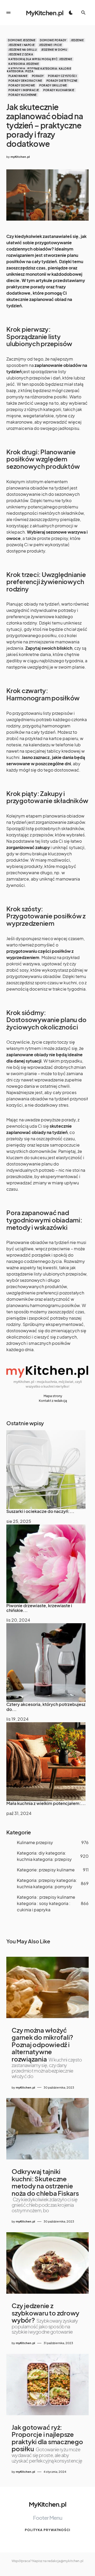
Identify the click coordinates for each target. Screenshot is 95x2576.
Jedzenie (77, 40)
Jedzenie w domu (54, 50)
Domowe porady (53, 40)
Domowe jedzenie (22, 40)
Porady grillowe (53, 85)
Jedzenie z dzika (21, 54)
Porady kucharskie (59, 90)
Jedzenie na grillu (23, 50)
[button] (8, 13)
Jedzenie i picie (50, 45)
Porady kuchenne (23, 95)
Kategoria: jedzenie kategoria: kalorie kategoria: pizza (39, 70)
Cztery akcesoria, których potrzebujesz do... (46, 1707)
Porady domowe (22, 85)
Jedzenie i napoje (22, 45)
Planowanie (18, 76)
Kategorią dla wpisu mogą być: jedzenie (40, 59)
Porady (38, 76)
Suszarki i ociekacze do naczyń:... (40, 1511)
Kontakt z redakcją (53, 1401)
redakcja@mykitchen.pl (65, 2561)
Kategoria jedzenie (24, 64)
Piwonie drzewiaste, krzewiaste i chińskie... (39, 1608)
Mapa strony (53, 1396)
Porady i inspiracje (24, 90)
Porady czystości (62, 76)
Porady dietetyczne (62, 81)
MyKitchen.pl (45, 13)
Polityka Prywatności (47, 2530)
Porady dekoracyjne (25, 81)
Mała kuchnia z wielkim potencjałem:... (46, 1803)
